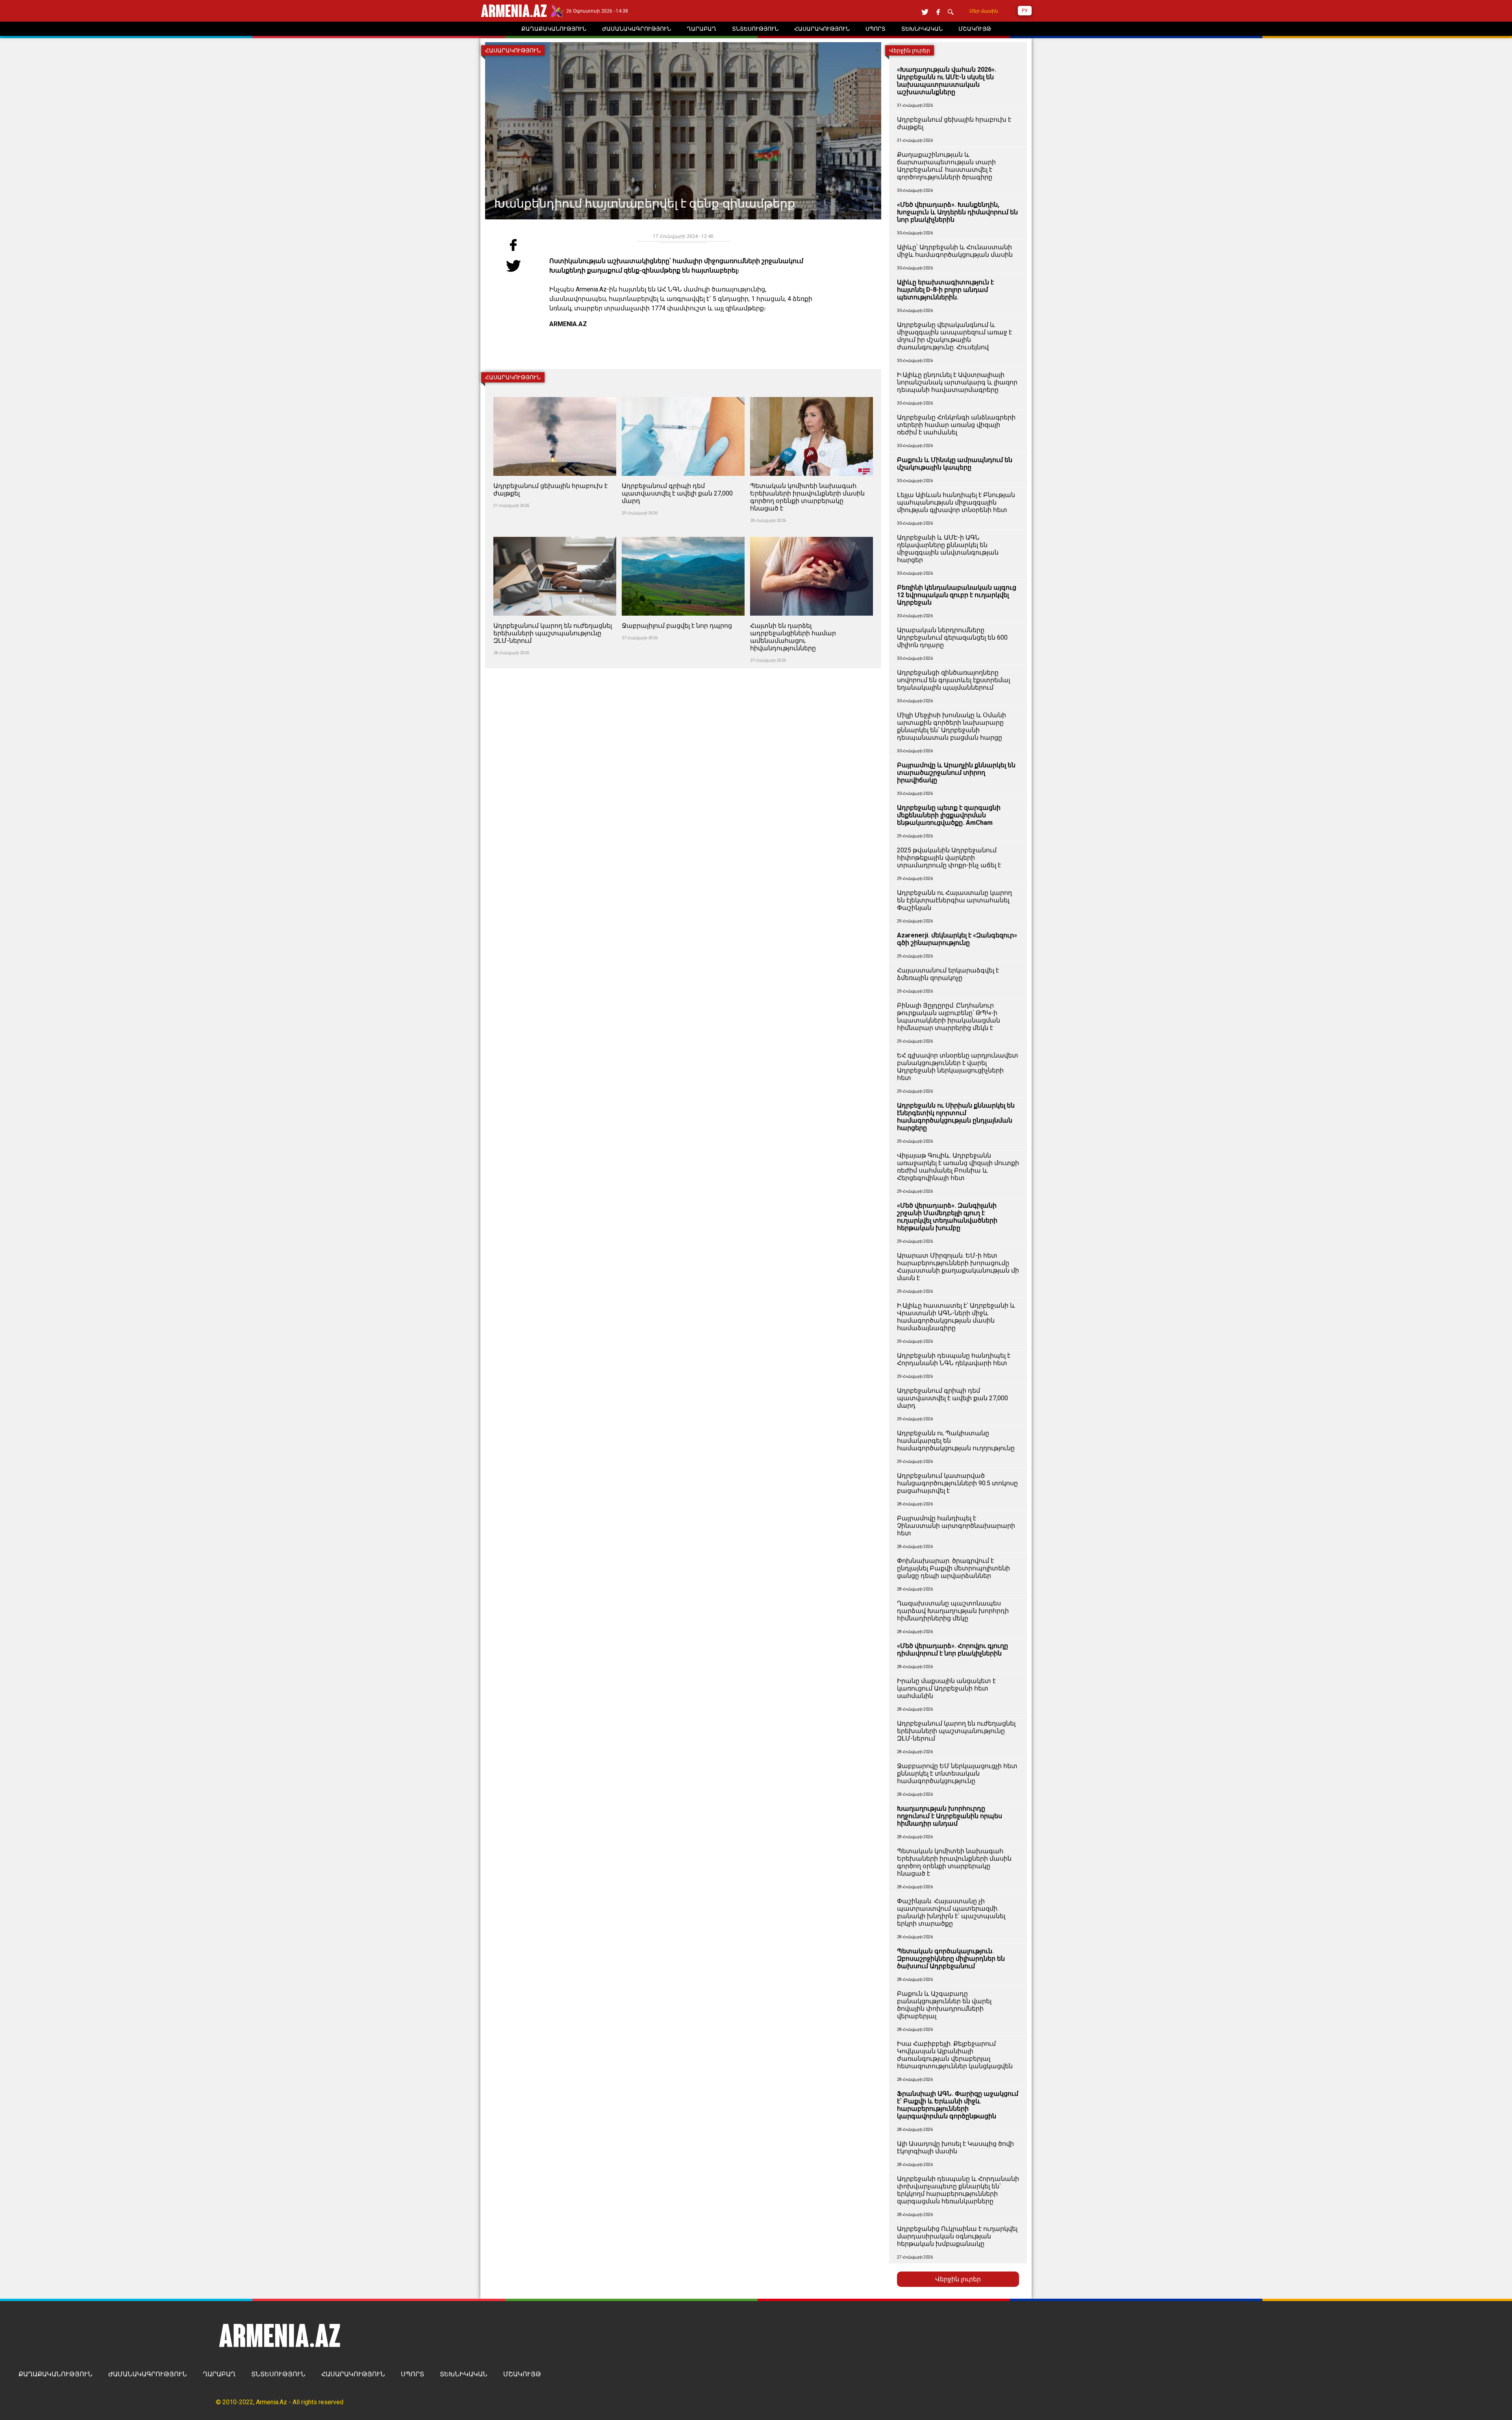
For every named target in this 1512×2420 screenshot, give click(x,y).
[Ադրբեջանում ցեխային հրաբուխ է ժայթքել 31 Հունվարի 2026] (556, 393)
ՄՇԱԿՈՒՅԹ (522, 2374)
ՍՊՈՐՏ (412, 2374)
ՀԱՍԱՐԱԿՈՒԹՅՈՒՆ (353, 2374)
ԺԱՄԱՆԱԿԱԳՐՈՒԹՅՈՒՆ (148, 2374)
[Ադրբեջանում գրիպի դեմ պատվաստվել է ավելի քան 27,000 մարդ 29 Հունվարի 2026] (684, 393)
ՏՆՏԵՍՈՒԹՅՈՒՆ (278, 2374)
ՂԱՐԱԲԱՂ (219, 2374)
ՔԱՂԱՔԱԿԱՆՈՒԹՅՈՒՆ (56, 2374)
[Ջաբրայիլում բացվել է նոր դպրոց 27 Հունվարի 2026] (684, 532)
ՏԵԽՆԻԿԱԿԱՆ (464, 2374)
